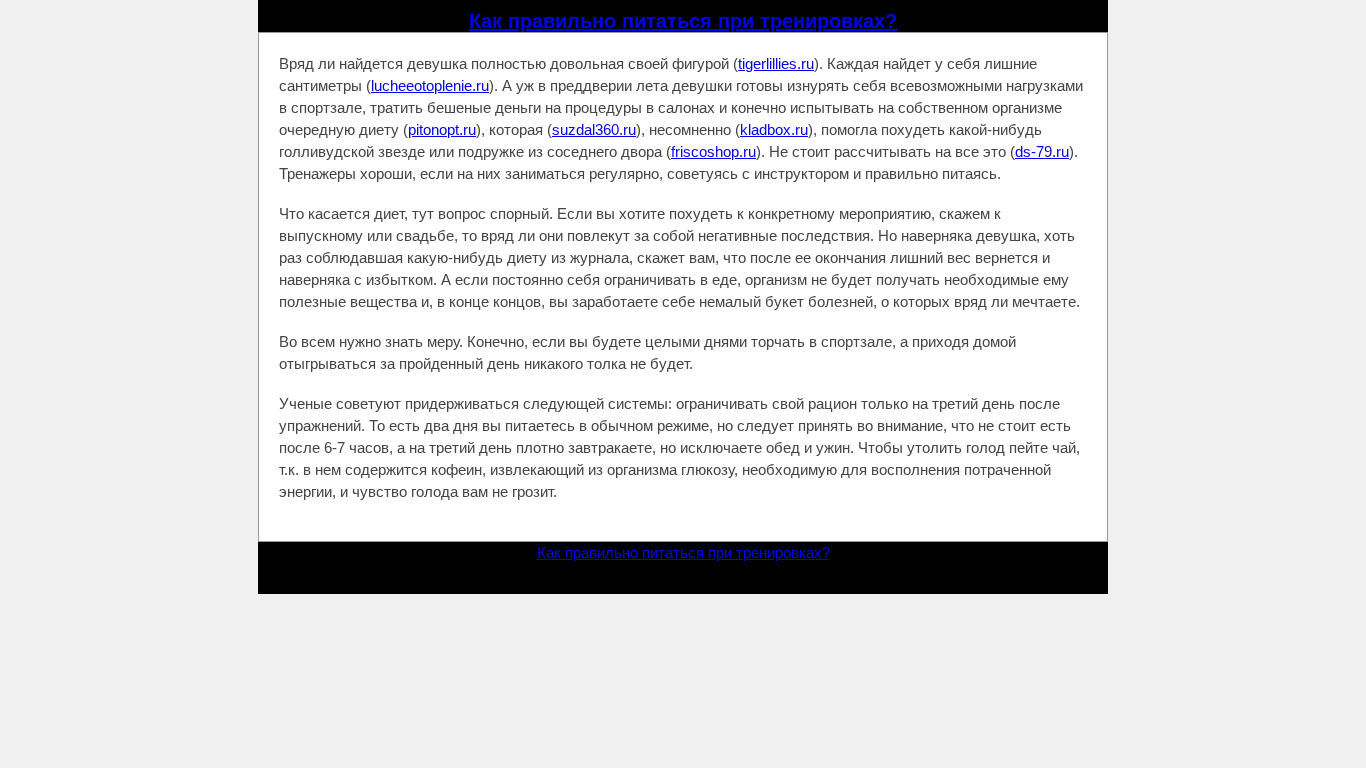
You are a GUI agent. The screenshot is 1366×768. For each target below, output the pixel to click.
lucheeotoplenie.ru (430, 85)
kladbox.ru (774, 129)
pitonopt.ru (442, 129)
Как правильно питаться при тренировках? (683, 21)
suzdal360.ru (594, 129)
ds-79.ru (1042, 151)
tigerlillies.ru (776, 63)
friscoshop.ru (713, 151)
